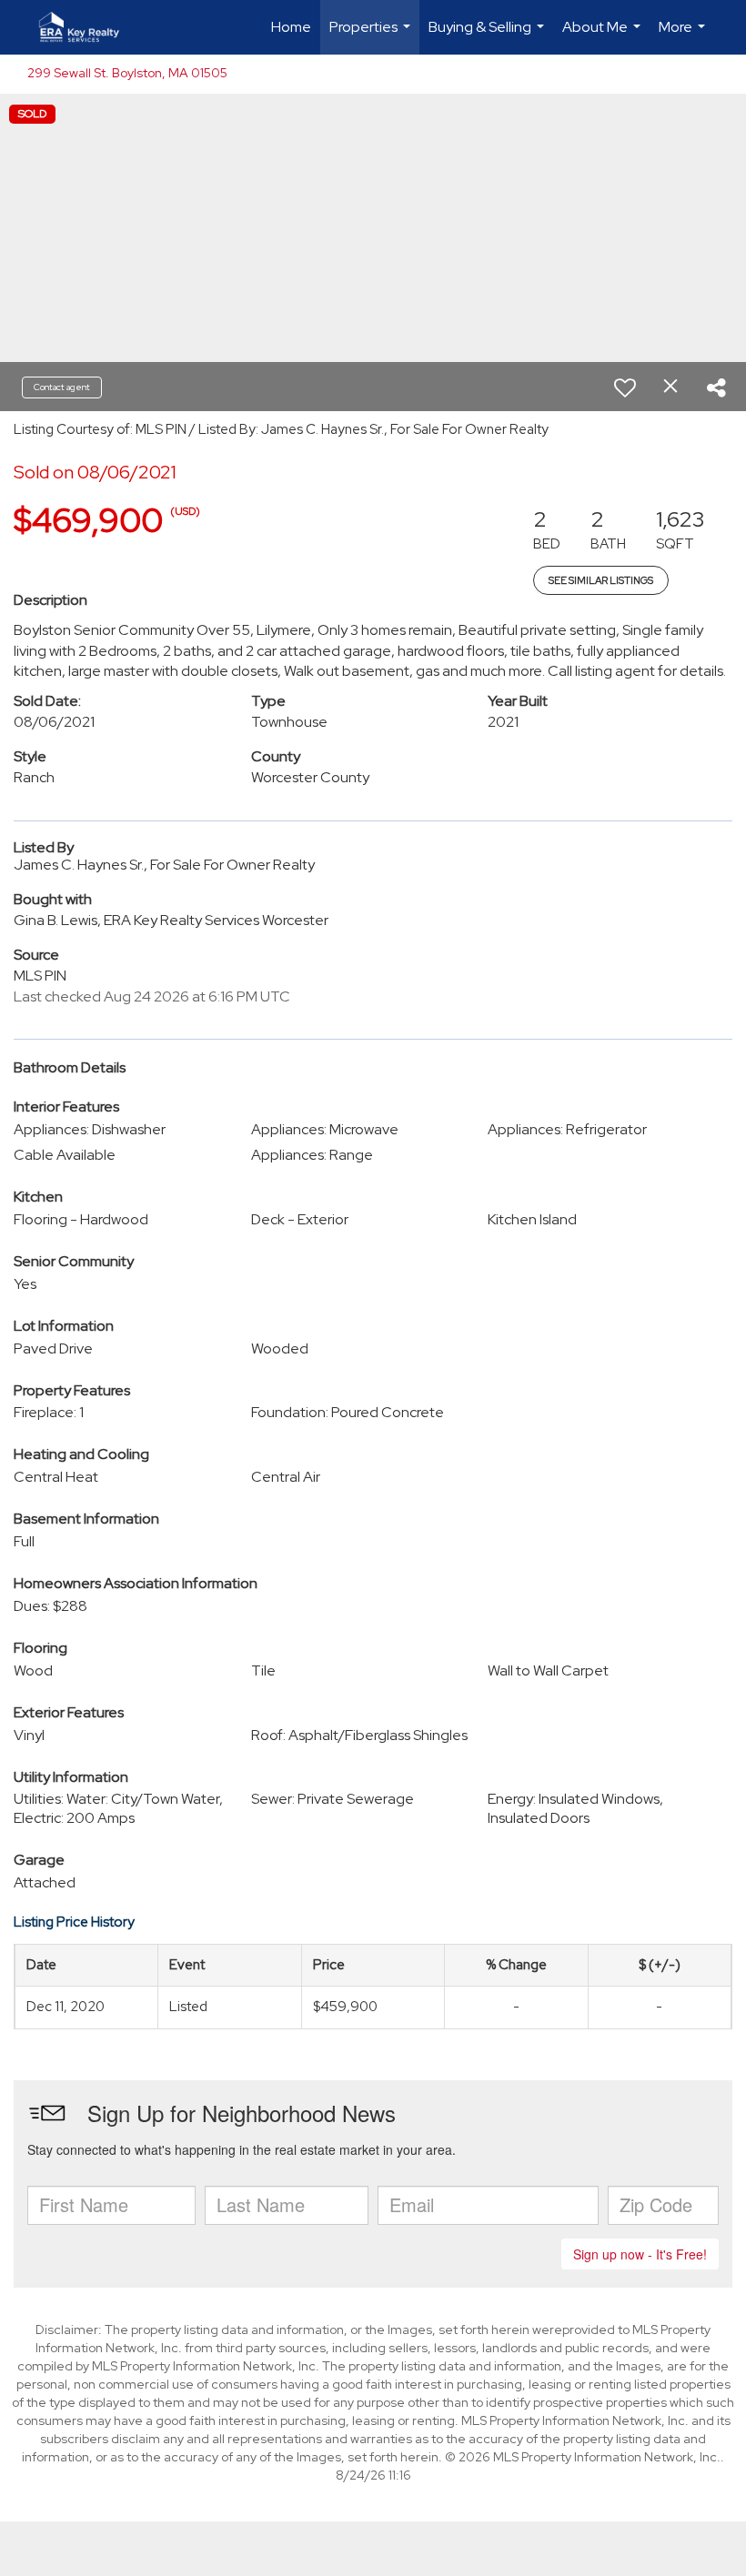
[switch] (625, 387)
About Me (604, 36)
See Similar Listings (601, 580)
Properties (372, 36)
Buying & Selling (489, 36)
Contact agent (62, 387)
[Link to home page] (88, 27)
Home (291, 27)
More (684, 36)
